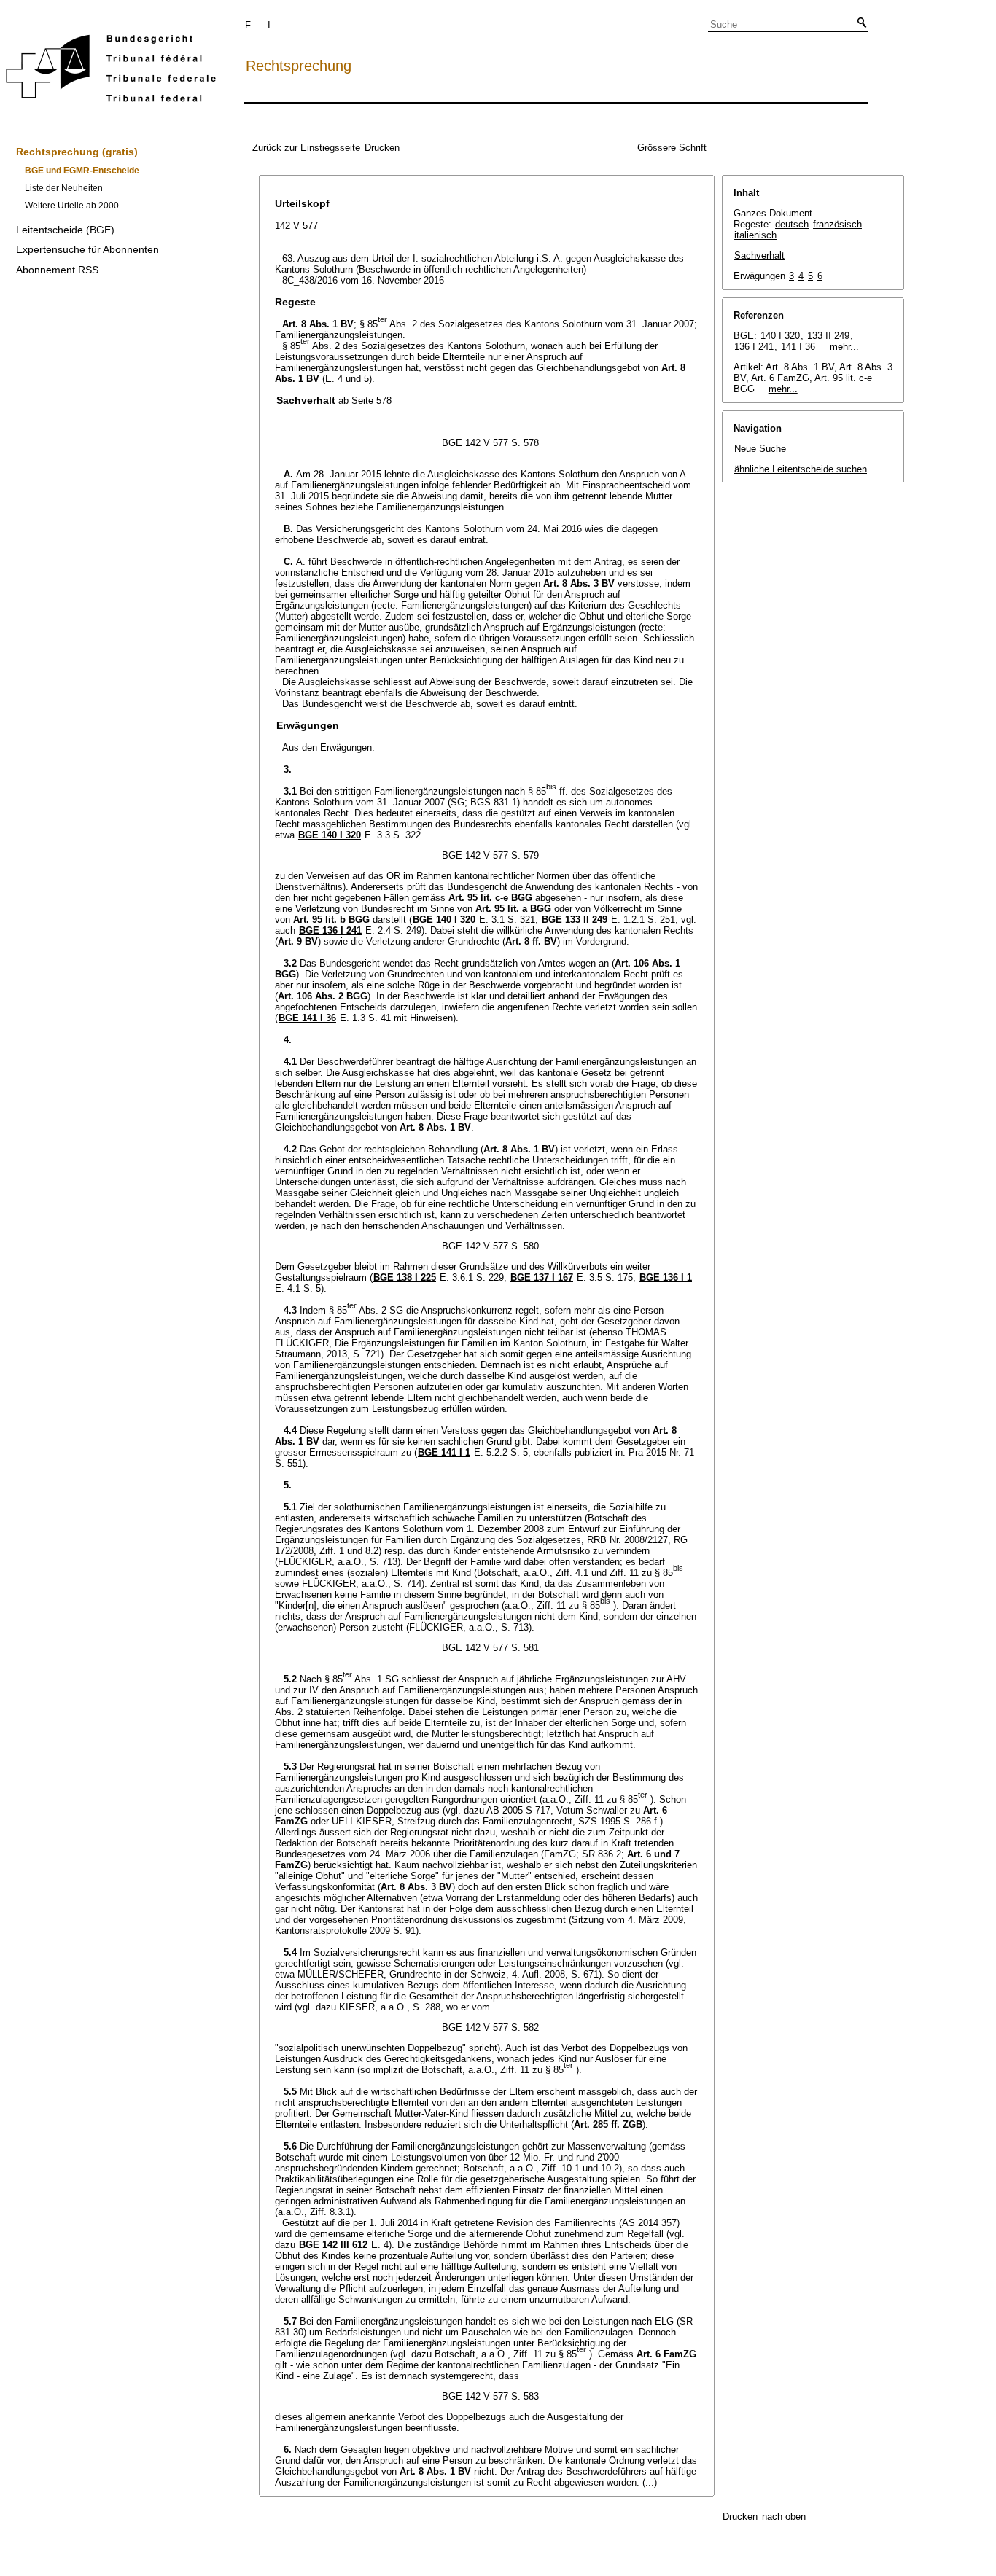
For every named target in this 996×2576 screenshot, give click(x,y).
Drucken (382, 148)
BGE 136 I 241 (330, 930)
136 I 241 (754, 347)
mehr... (844, 347)
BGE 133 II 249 (575, 920)
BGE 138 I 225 (405, 1277)
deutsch (792, 224)
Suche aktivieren (859, 23)
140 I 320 (780, 336)
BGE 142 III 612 (333, 2245)
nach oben (784, 2517)
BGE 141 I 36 (307, 1018)
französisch (837, 224)
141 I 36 (798, 347)
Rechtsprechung (299, 66)
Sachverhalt (759, 255)
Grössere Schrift (672, 148)
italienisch (755, 235)
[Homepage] (111, 71)
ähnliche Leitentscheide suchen (801, 469)
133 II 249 (828, 336)
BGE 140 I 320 (330, 835)
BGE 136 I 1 (666, 1277)
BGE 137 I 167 (542, 1277)
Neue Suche (760, 449)
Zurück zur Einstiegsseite (306, 148)
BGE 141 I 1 (444, 1452)
